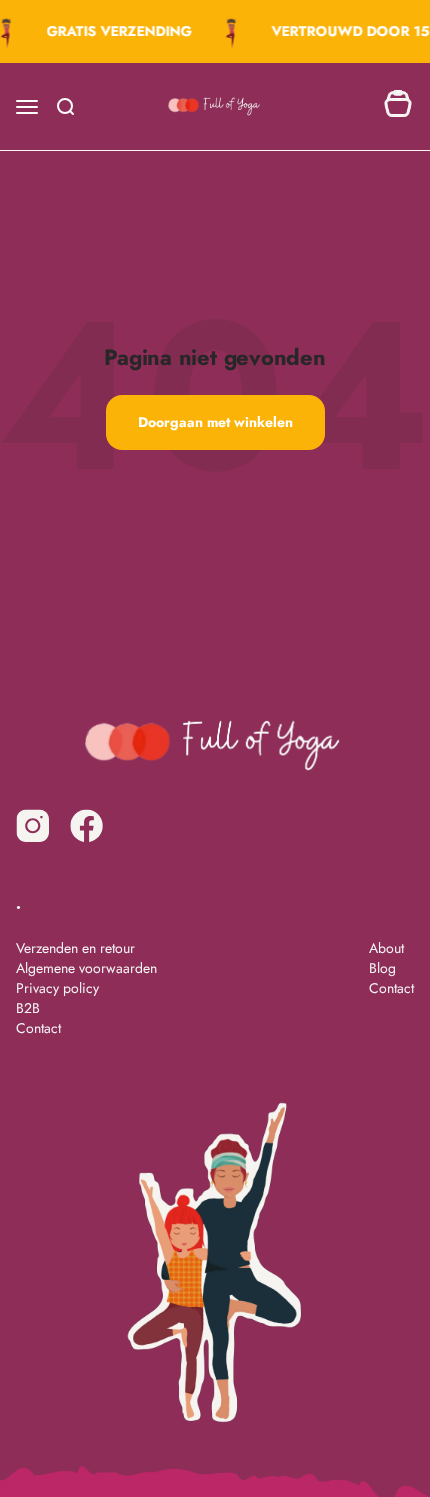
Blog (382, 968)
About (386, 948)
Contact (38, 1028)
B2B (28, 1008)
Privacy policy (57, 988)
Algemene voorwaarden (86, 968)
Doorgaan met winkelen (215, 422)
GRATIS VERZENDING (117, 31)
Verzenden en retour (75, 948)
